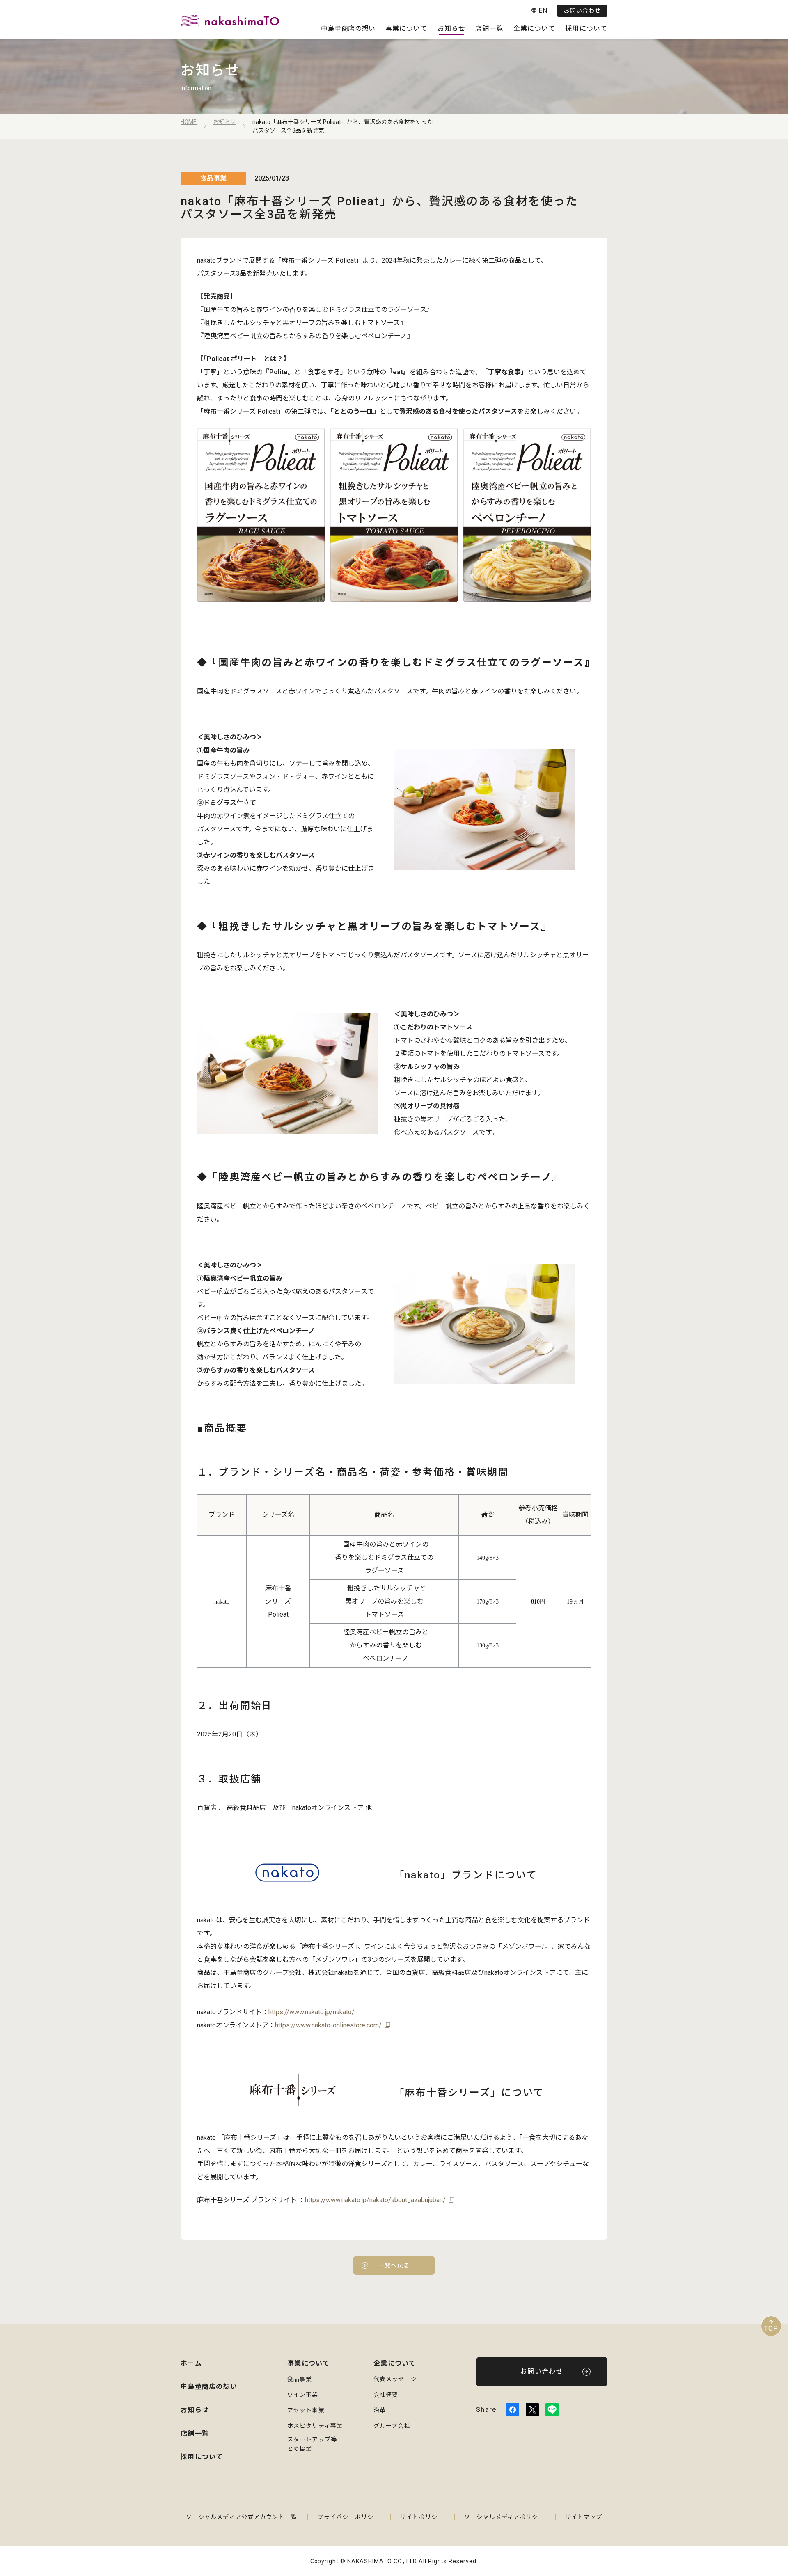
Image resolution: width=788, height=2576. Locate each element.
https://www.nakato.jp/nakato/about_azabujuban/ (375, 2200)
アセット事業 (306, 2410)
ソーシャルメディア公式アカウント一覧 (242, 2517)
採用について (586, 29)
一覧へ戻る (394, 2265)
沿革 (380, 2410)
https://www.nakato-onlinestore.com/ (328, 2025)
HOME (189, 122)
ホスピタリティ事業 (315, 2426)
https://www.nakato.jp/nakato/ (312, 2012)
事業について (407, 29)
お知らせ (451, 29)
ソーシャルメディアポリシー (504, 2517)
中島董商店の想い (348, 29)
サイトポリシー (422, 2517)
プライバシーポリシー (349, 2517)
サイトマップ (584, 2517)
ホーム (191, 2363)
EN (543, 10)
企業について (535, 29)
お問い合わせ (582, 11)
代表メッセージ (395, 2379)
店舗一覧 (489, 29)
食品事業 (300, 2379)
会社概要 (386, 2395)
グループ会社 (392, 2426)
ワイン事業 (303, 2395)
